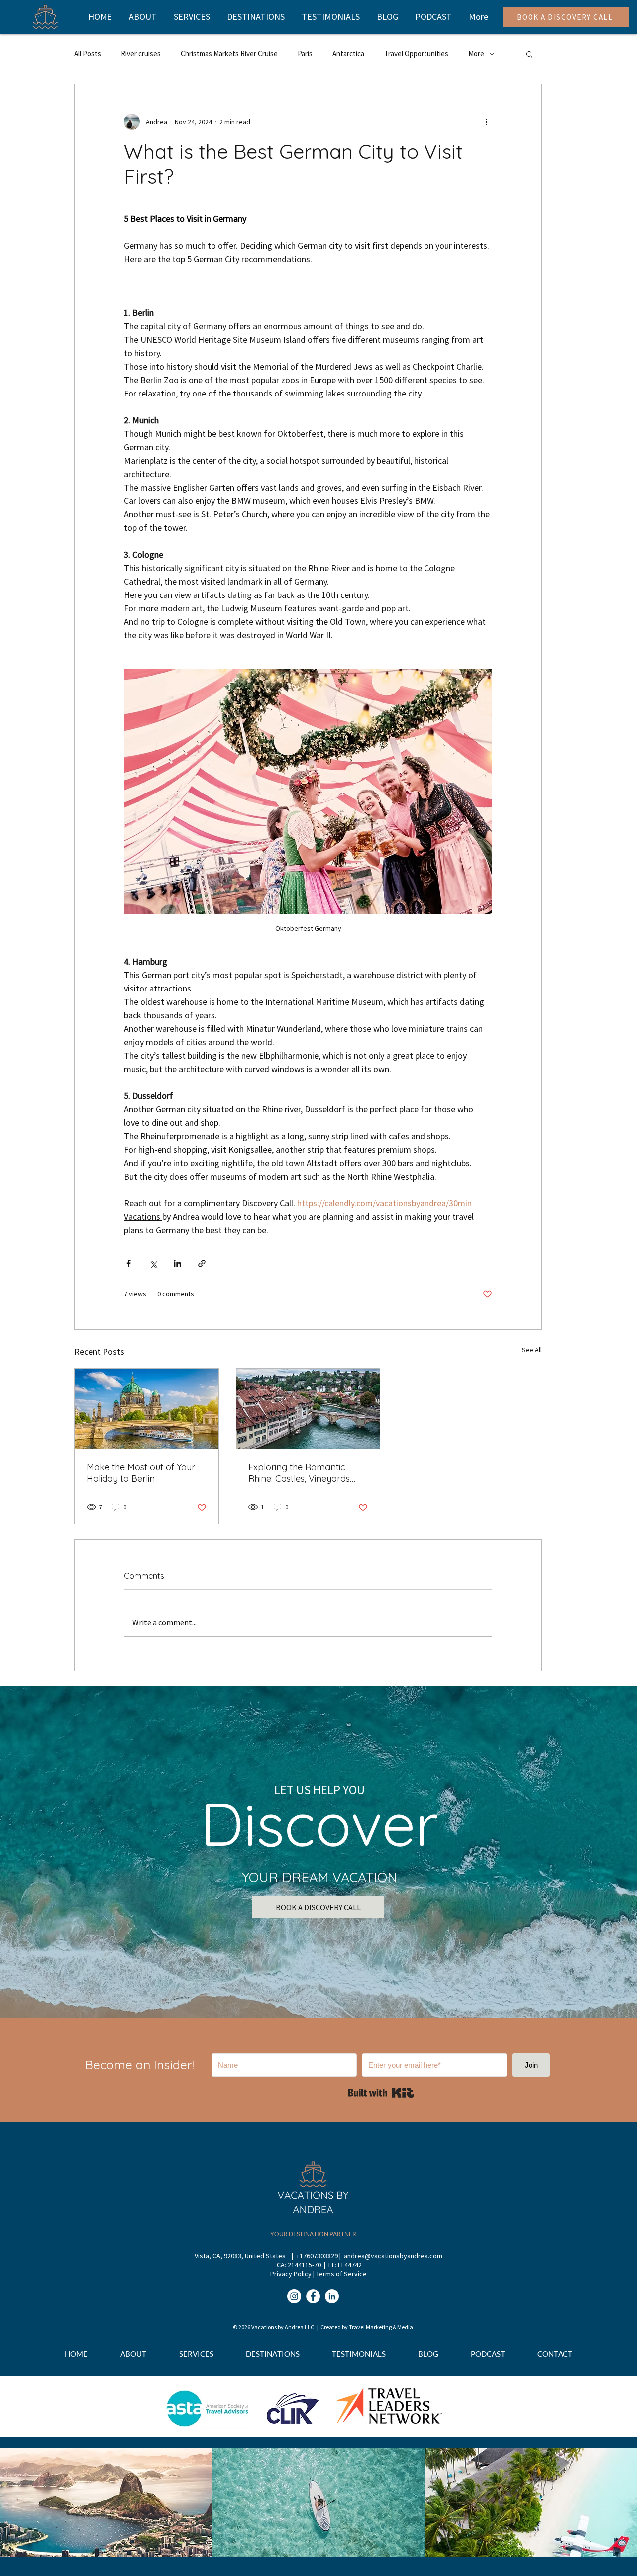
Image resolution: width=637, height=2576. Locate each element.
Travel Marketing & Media (381, 2327)
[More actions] (486, 122)
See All (532, 1350)
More (476, 53)
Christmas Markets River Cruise (229, 53)
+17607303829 (317, 2256)
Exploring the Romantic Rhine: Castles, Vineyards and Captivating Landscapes (299, 1473)
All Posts (88, 53)
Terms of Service (341, 2274)
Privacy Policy (291, 2274)
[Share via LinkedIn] (177, 1263)
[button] (529, 54)
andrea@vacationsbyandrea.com (393, 2256)
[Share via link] (202, 1263)
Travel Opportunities (416, 53)
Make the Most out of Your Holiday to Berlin (141, 1473)
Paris (305, 53)
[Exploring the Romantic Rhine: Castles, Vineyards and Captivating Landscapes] (308, 1409)
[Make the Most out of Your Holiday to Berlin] (147, 1409)
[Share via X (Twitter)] (153, 1263)
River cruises (141, 53)
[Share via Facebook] (129, 1263)
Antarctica (348, 53)
